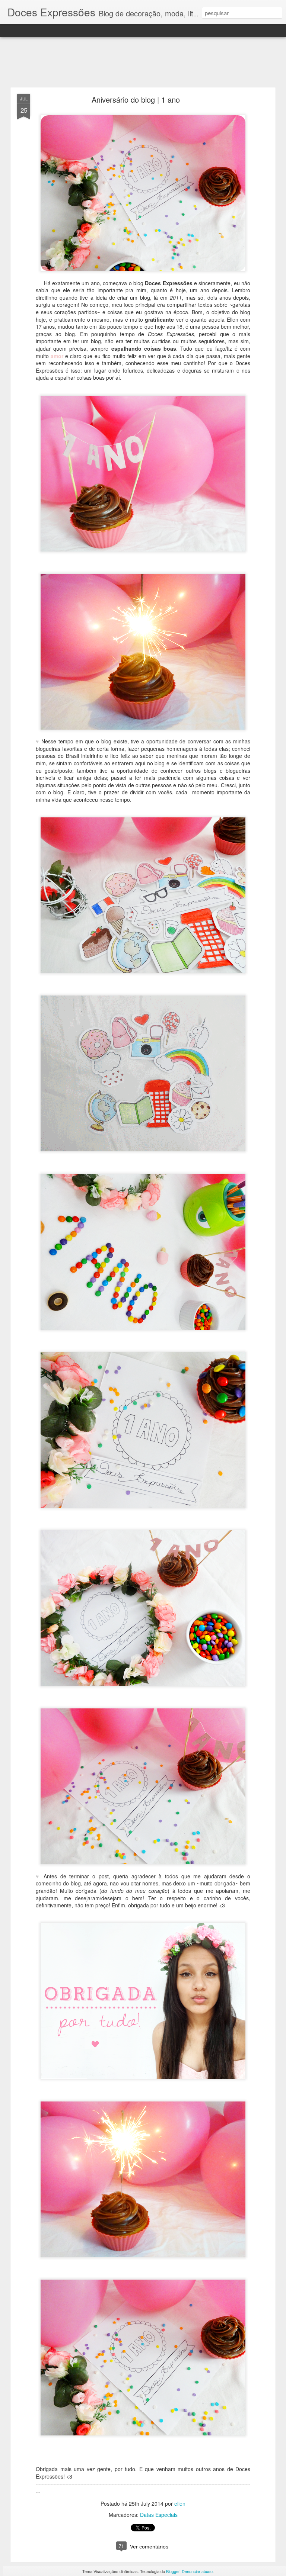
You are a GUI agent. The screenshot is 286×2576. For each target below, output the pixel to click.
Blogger (173, 2571)
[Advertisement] (143, 62)
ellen (180, 2503)
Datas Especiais (159, 2515)
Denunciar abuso (197, 2571)
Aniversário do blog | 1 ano (136, 99)
